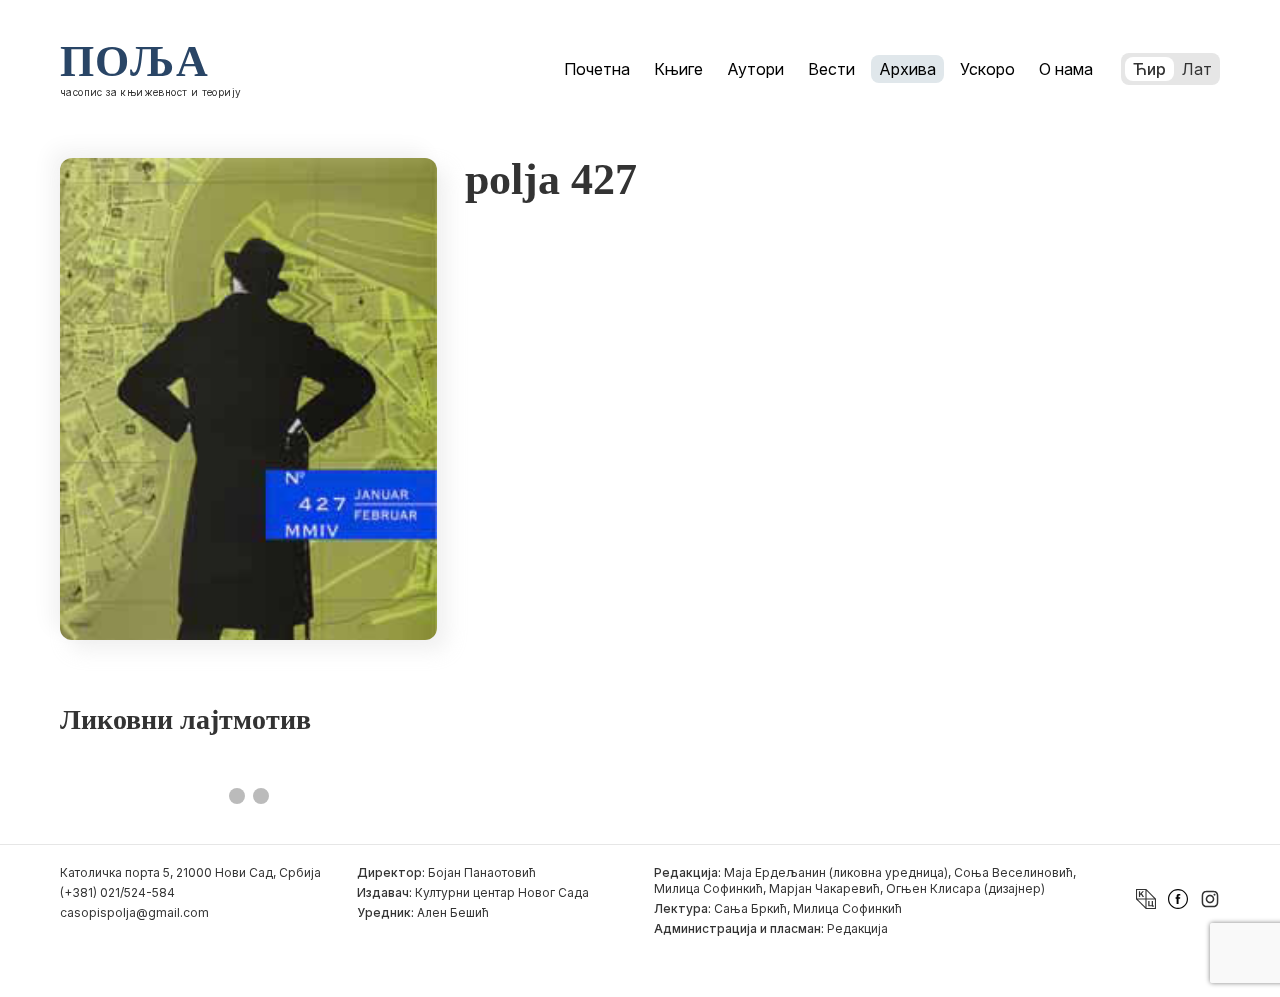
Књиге (678, 69)
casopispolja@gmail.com (134, 912)
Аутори (755, 69)
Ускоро (987, 69)
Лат (1197, 69)
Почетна (597, 69)
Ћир (1149, 69)
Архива (907, 69)
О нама (1066, 69)
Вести (831, 69)
